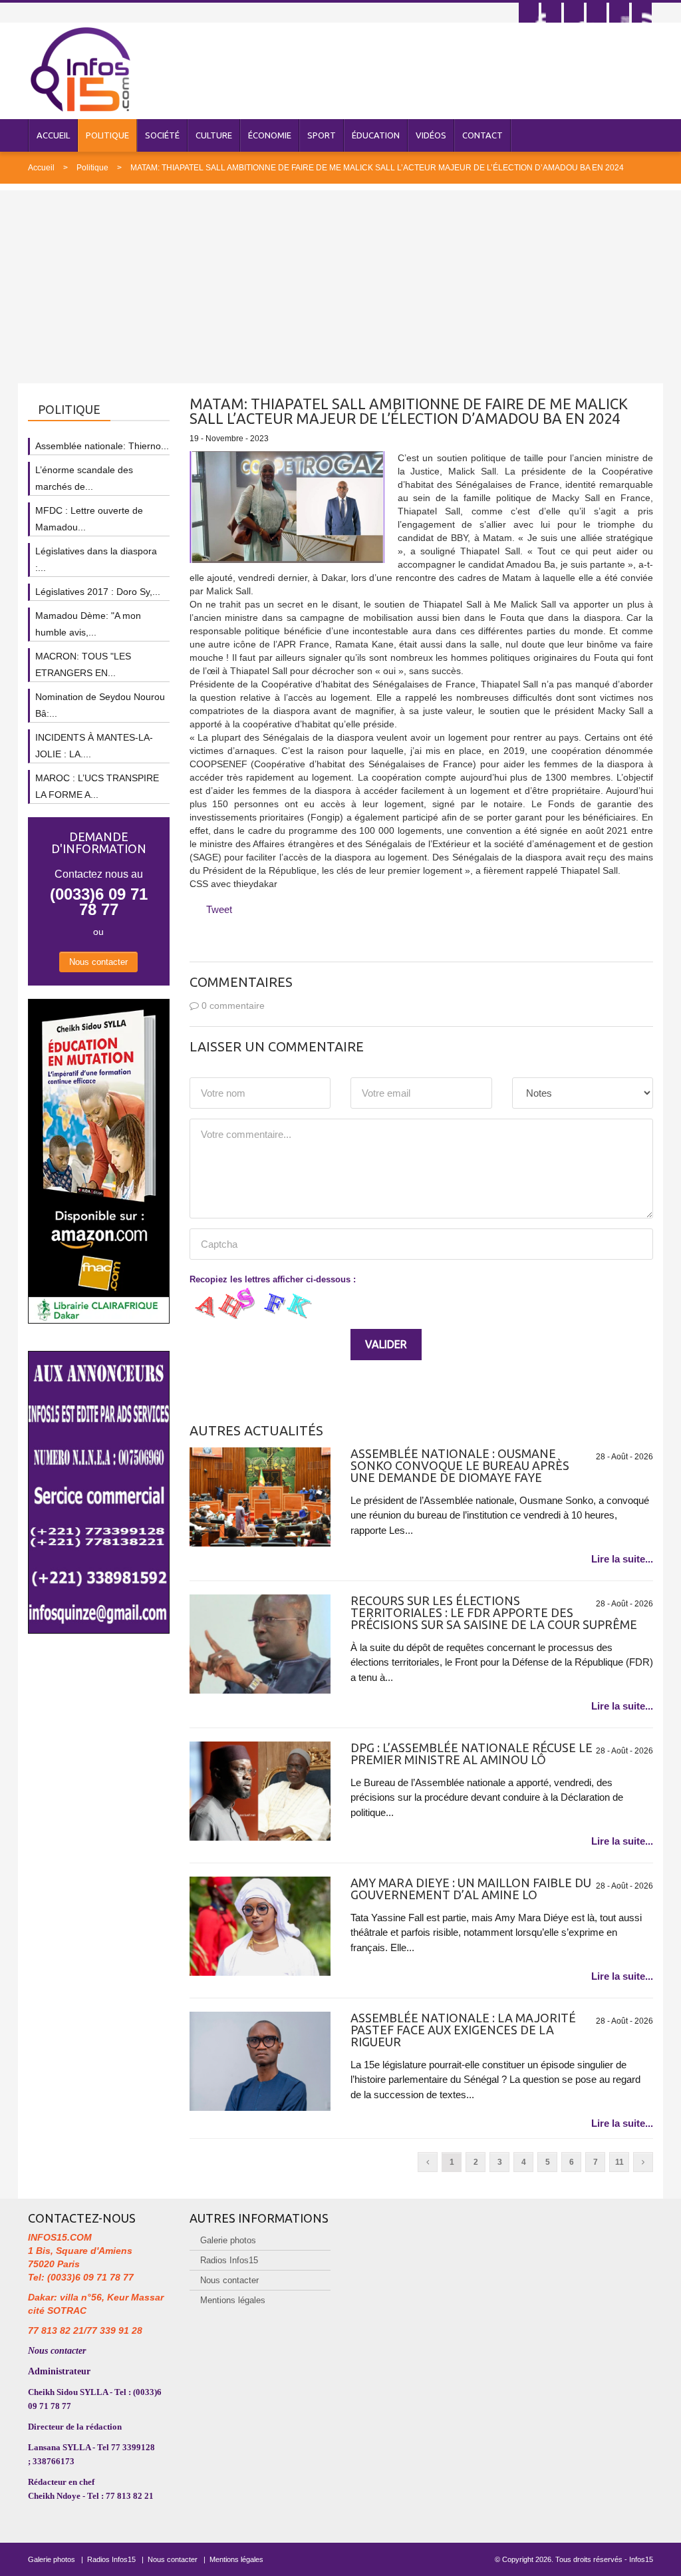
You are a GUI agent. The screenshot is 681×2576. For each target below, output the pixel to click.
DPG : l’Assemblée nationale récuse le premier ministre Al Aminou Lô (472, 1753)
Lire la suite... (622, 1559)
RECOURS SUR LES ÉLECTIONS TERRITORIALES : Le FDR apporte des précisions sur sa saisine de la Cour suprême (494, 1612)
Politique (107, 135)
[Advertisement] (340, 283)
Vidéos (431, 135)
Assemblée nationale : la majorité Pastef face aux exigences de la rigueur (463, 2030)
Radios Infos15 (229, 2260)
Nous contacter (98, 962)
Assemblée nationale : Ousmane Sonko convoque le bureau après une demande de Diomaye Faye (460, 1465)
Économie (270, 135)
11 (619, 2162)
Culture (214, 135)
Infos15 (641, 2559)
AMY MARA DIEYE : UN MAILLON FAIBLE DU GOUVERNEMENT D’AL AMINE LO (471, 1889)
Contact (482, 135)
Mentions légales (233, 2300)
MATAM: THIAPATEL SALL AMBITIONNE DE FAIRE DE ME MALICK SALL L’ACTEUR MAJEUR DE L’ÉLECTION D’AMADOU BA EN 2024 (377, 168)
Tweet (219, 909)
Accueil (53, 135)
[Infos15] (80, 69)
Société (162, 135)
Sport (322, 135)
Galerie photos (228, 2240)
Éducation (376, 135)
